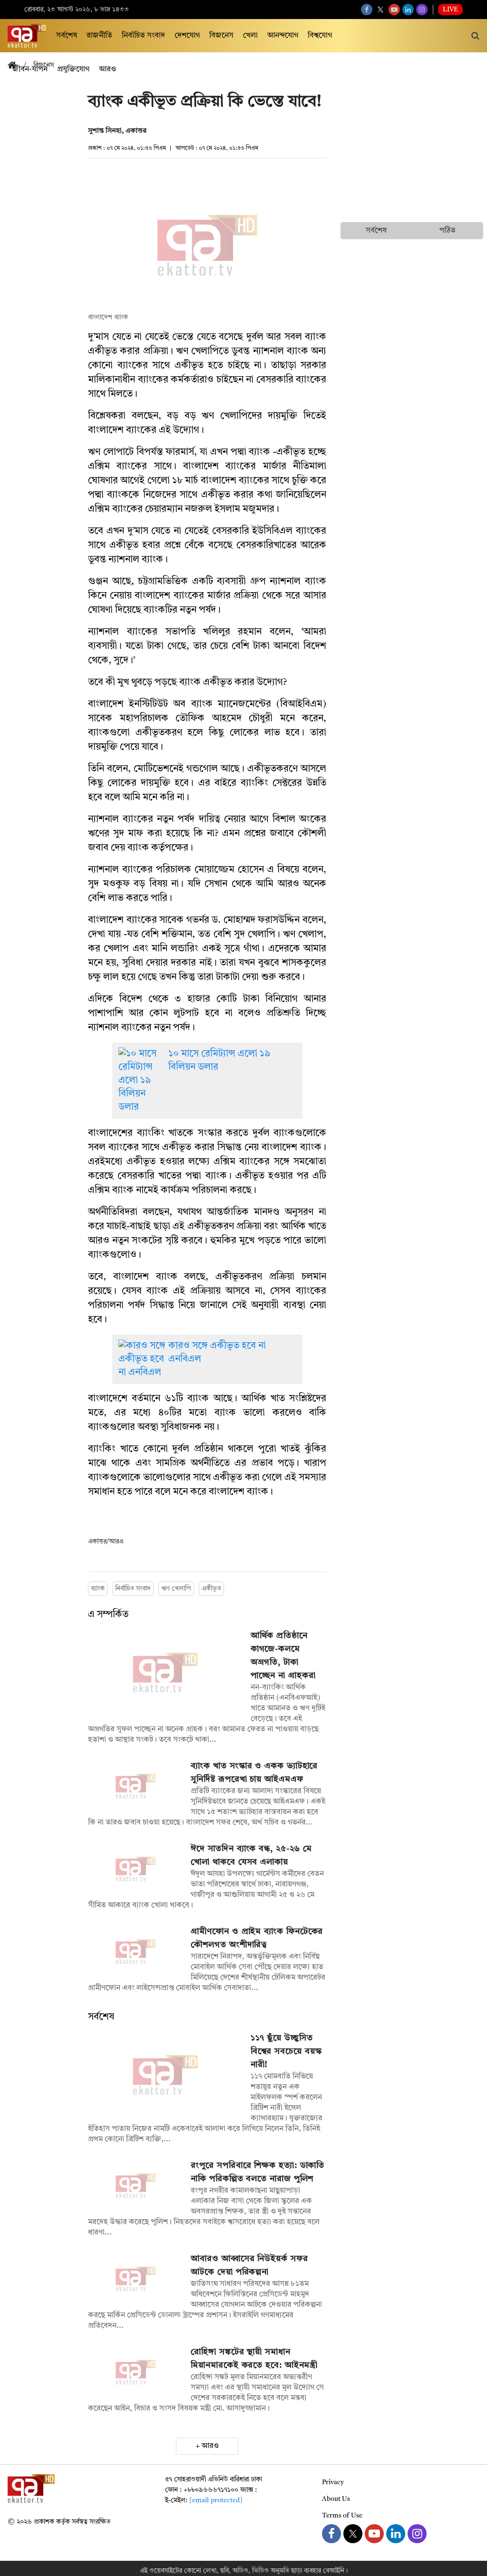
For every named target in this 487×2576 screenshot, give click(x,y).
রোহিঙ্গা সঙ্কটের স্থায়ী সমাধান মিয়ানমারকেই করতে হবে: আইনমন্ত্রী (254, 2359)
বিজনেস (221, 36)
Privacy (333, 2482)
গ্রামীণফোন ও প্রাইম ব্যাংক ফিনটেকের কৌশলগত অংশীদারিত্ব (257, 1938)
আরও (210, 2446)
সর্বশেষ (67, 36)
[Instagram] (422, 10)
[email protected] (216, 2500)
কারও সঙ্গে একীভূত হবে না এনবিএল (217, 1353)
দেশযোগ (187, 36)
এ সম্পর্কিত (108, 1615)
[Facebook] (367, 10)
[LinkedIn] (408, 10)
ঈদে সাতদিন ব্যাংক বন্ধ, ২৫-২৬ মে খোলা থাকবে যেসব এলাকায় (251, 1855)
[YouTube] (394, 10)
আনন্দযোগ (283, 36)
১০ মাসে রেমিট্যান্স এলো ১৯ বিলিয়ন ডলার (219, 1061)
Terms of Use (342, 2516)
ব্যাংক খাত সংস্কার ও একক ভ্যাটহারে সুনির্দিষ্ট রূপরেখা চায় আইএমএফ (254, 1773)
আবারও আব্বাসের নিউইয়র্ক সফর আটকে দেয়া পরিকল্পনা (249, 2265)
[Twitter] (380, 10)
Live (450, 10)
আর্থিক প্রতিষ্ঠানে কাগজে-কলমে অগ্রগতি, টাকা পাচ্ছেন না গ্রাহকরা (283, 1656)
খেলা (250, 36)
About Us (336, 2499)
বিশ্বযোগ (320, 36)
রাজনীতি (99, 36)
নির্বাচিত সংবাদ (143, 36)
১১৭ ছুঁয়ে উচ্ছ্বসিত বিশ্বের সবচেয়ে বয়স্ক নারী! (286, 2051)
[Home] (16, 66)
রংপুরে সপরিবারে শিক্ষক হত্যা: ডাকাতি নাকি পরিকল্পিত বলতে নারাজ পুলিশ (258, 2172)
